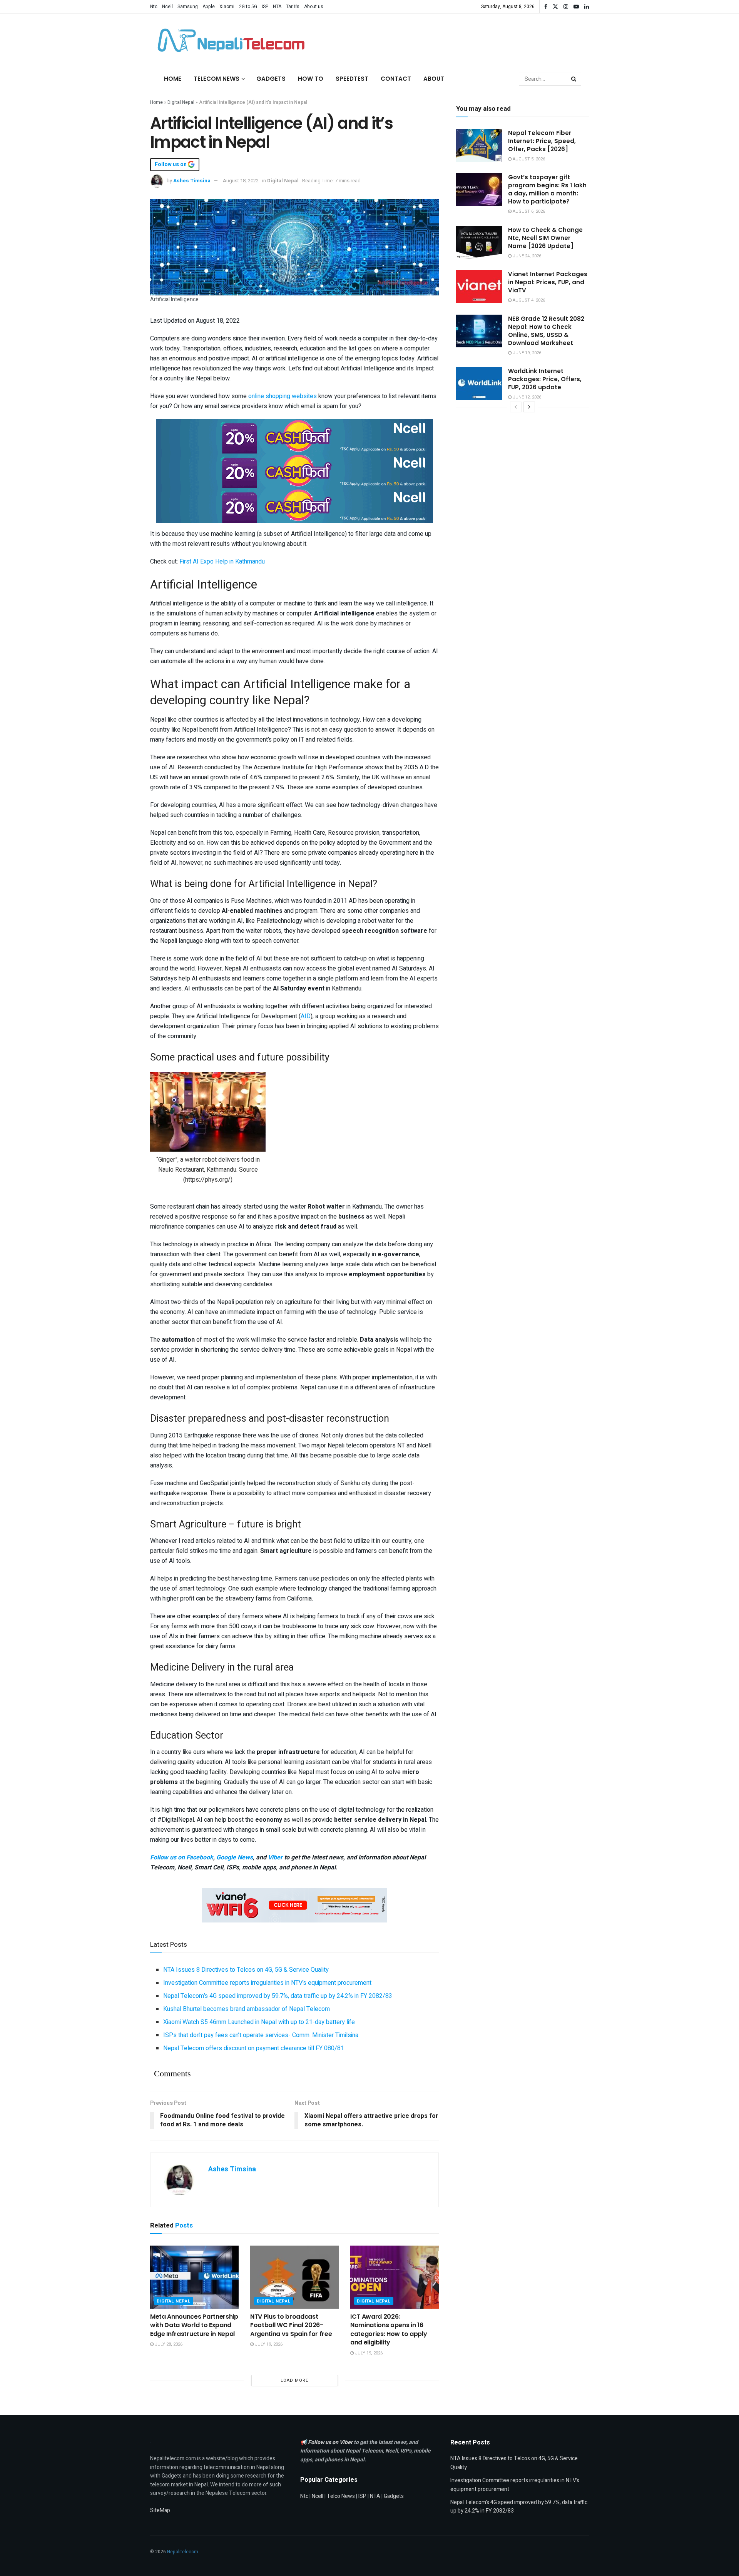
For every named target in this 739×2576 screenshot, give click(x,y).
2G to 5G (248, 7)
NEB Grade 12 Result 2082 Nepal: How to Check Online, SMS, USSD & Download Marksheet (546, 331)
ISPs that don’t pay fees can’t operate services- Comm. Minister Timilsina (261, 2035)
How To (311, 79)
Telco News (341, 2496)
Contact (396, 79)
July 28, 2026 (168, 2344)
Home (173, 79)
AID (306, 1016)
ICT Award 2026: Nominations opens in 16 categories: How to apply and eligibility (389, 2329)
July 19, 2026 (268, 2344)
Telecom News (217, 79)
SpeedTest (352, 79)
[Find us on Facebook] (546, 7)
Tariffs (293, 7)
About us (314, 7)
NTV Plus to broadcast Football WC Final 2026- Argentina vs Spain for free (291, 2325)
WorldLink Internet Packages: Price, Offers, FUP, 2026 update (545, 379)
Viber (275, 1857)
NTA (277, 7)
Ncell (167, 7)
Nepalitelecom (183, 2552)
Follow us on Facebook (182, 1857)
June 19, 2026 (526, 353)
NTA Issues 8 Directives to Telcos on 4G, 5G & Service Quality (246, 1970)
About (434, 79)
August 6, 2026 (528, 211)
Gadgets (271, 79)
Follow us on (171, 165)
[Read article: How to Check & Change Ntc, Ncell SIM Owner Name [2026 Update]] (479, 242)
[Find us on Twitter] (555, 7)
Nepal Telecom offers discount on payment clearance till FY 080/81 (254, 2048)
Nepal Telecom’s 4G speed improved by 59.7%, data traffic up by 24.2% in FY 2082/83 (278, 1996)
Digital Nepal (181, 102)
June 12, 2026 (526, 397)
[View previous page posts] (516, 407)
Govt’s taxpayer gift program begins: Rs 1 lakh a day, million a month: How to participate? (547, 189)
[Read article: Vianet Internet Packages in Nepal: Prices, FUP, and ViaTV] (479, 287)
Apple (209, 7)
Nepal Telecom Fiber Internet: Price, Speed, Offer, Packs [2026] (542, 141)
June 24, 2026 (526, 256)
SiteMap (160, 2510)
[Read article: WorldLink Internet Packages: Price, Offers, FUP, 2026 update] (479, 383)
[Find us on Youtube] (576, 7)
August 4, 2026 (528, 300)
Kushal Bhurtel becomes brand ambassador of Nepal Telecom (247, 2009)
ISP (265, 7)
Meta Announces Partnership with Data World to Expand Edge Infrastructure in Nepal (194, 2325)
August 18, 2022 (241, 181)
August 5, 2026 (528, 159)
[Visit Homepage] (229, 40)
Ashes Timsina (192, 181)
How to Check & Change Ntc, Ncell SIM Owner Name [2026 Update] (545, 238)
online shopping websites (283, 396)
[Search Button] (574, 79)
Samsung (188, 7)
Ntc (154, 7)
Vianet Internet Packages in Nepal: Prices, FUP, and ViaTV (548, 282)
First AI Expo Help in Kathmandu (222, 562)
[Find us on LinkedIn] (587, 7)
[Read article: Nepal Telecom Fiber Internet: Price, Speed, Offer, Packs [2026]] (479, 145)
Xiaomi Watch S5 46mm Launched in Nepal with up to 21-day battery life (259, 2022)
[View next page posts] (529, 407)
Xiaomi (227, 7)
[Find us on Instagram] (566, 7)
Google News (235, 1857)
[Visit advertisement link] (294, 436)
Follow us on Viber (331, 2442)
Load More (294, 2380)
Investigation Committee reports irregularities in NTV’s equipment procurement (267, 1983)
